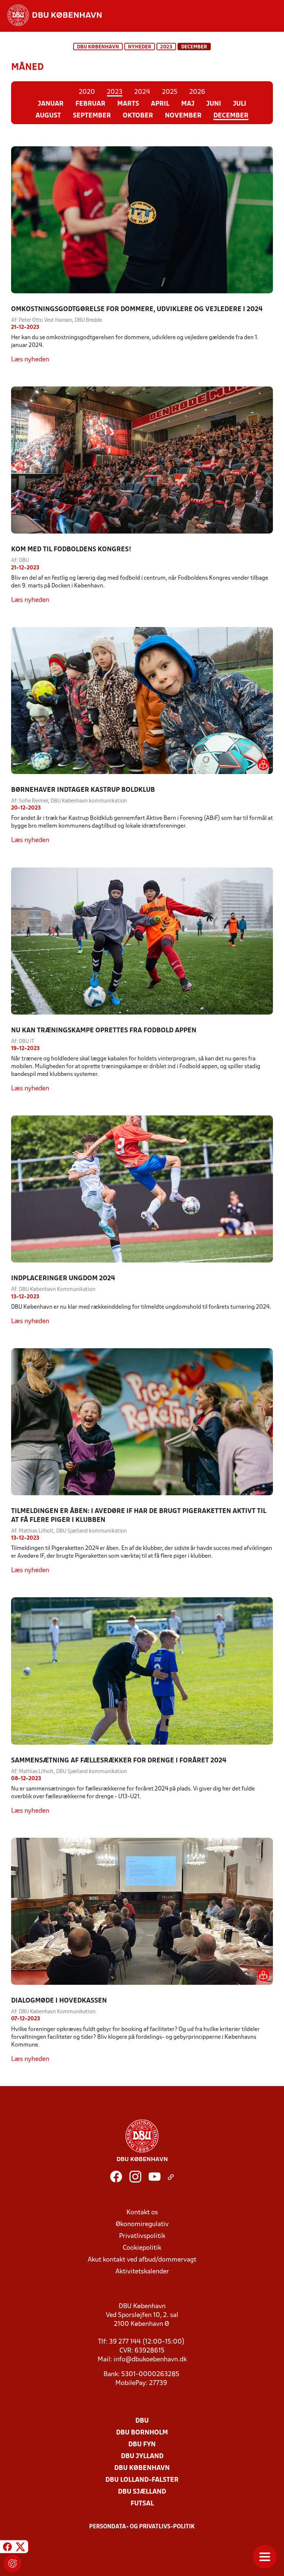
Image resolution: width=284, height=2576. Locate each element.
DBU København (98, 47)
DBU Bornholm (142, 2433)
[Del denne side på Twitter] (20, 2548)
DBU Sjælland (142, 2492)
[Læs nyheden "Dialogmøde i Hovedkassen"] (142, 1911)
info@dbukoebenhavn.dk (150, 2360)
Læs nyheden (30, 360)
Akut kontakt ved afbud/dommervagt (142, 2260)
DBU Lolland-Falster (142, 2480)
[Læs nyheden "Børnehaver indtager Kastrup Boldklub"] (142, 701)
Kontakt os (142, 2213)
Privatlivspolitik (142, 2236)
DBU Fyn (142, 2445)
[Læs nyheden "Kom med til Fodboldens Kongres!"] (142, 460)
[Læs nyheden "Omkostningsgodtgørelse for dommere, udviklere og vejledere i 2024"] (142, 220)
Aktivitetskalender (142, 2272)
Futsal (142, 2504)
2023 (166, 47)
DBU (142, 2421)
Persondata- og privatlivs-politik (142, 2527)
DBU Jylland (142, 2456)
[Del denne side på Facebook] (7, 2548)
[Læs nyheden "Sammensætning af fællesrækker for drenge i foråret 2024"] (142, 1671)
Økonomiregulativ (142, 2224)
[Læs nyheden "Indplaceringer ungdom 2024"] (142, 1189)
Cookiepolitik (142, 2248)
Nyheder (140, 47)
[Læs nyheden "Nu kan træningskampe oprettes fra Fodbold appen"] (142, 941)
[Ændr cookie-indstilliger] (13, 2563)
